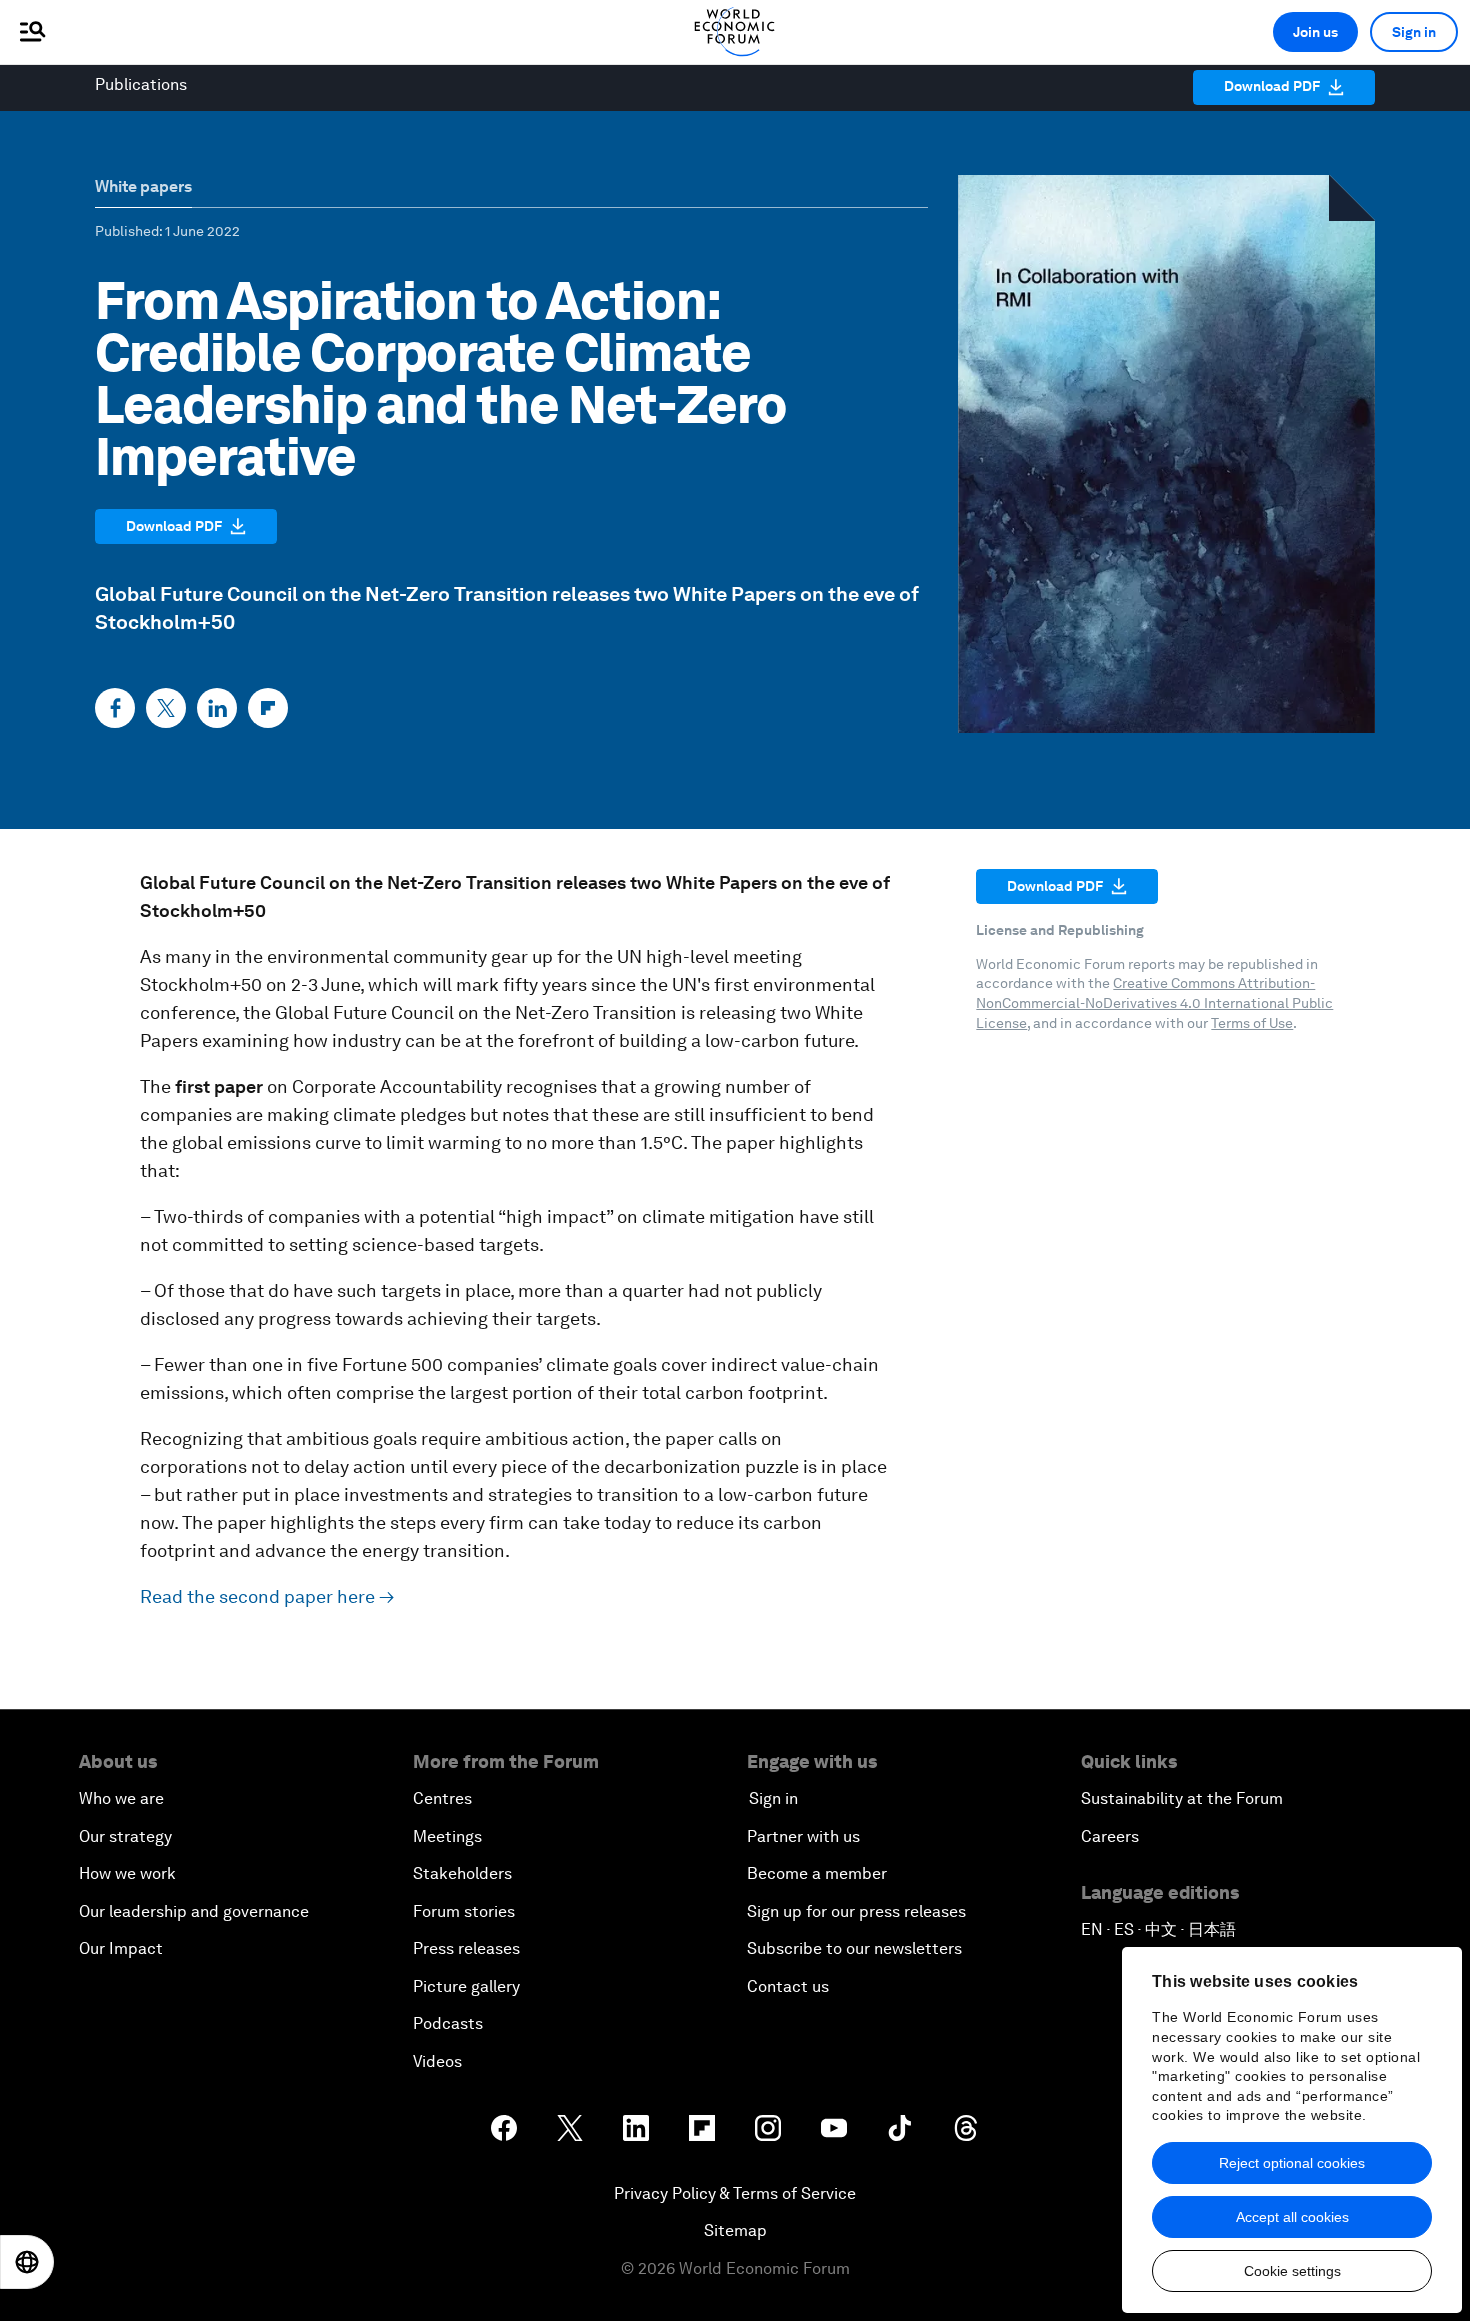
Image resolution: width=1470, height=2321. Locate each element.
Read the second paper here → (267, 1596)
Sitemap (735, 2230)
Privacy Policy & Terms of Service (735, 2193)
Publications (141, 84)
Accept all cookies (1292, 2217)
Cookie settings (1292, 2271)
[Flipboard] (268, 708)
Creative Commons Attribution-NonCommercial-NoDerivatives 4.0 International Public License (1154, 1002)
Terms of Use (1252, 1023)
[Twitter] (166, 708)
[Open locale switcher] (27, 2262)
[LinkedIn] (217, 708)
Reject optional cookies (1292, 2163)
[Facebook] (115, 708)
